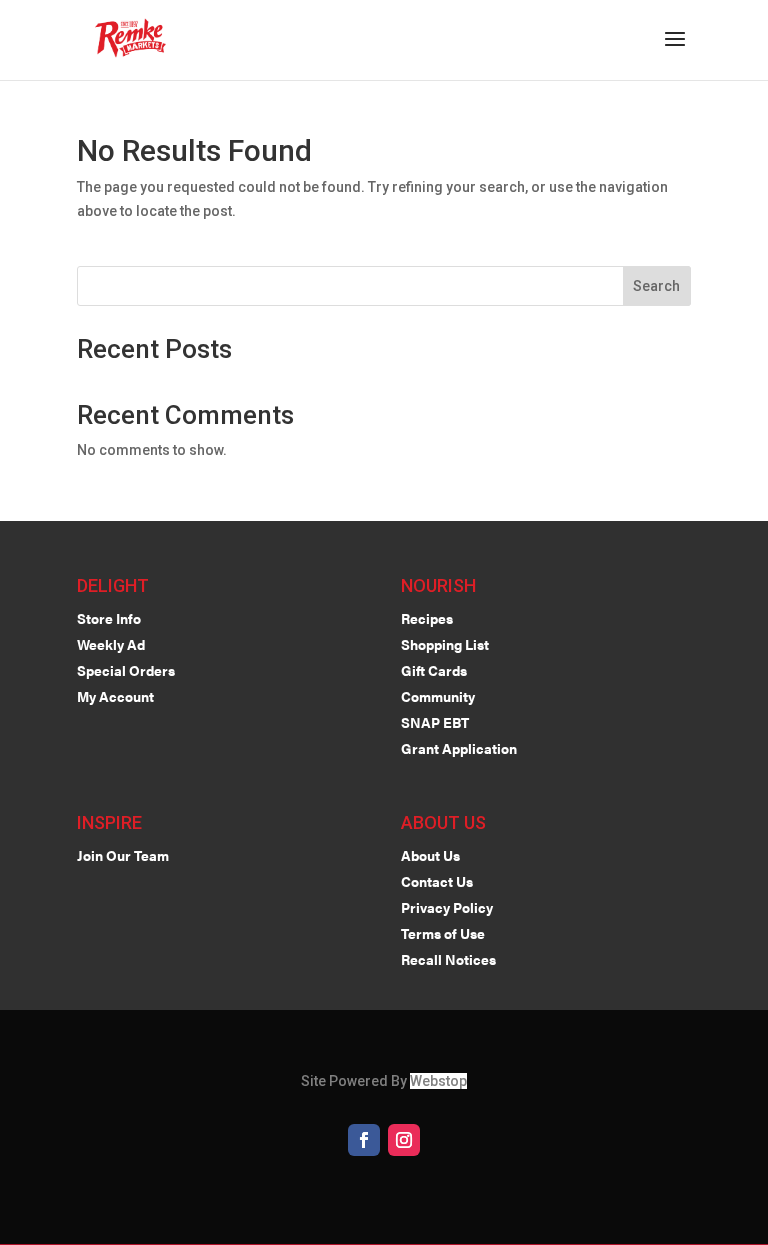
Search (656, 286)
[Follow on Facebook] (364, 1140)
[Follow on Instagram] (404, 1140)
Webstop (438, 1081)
